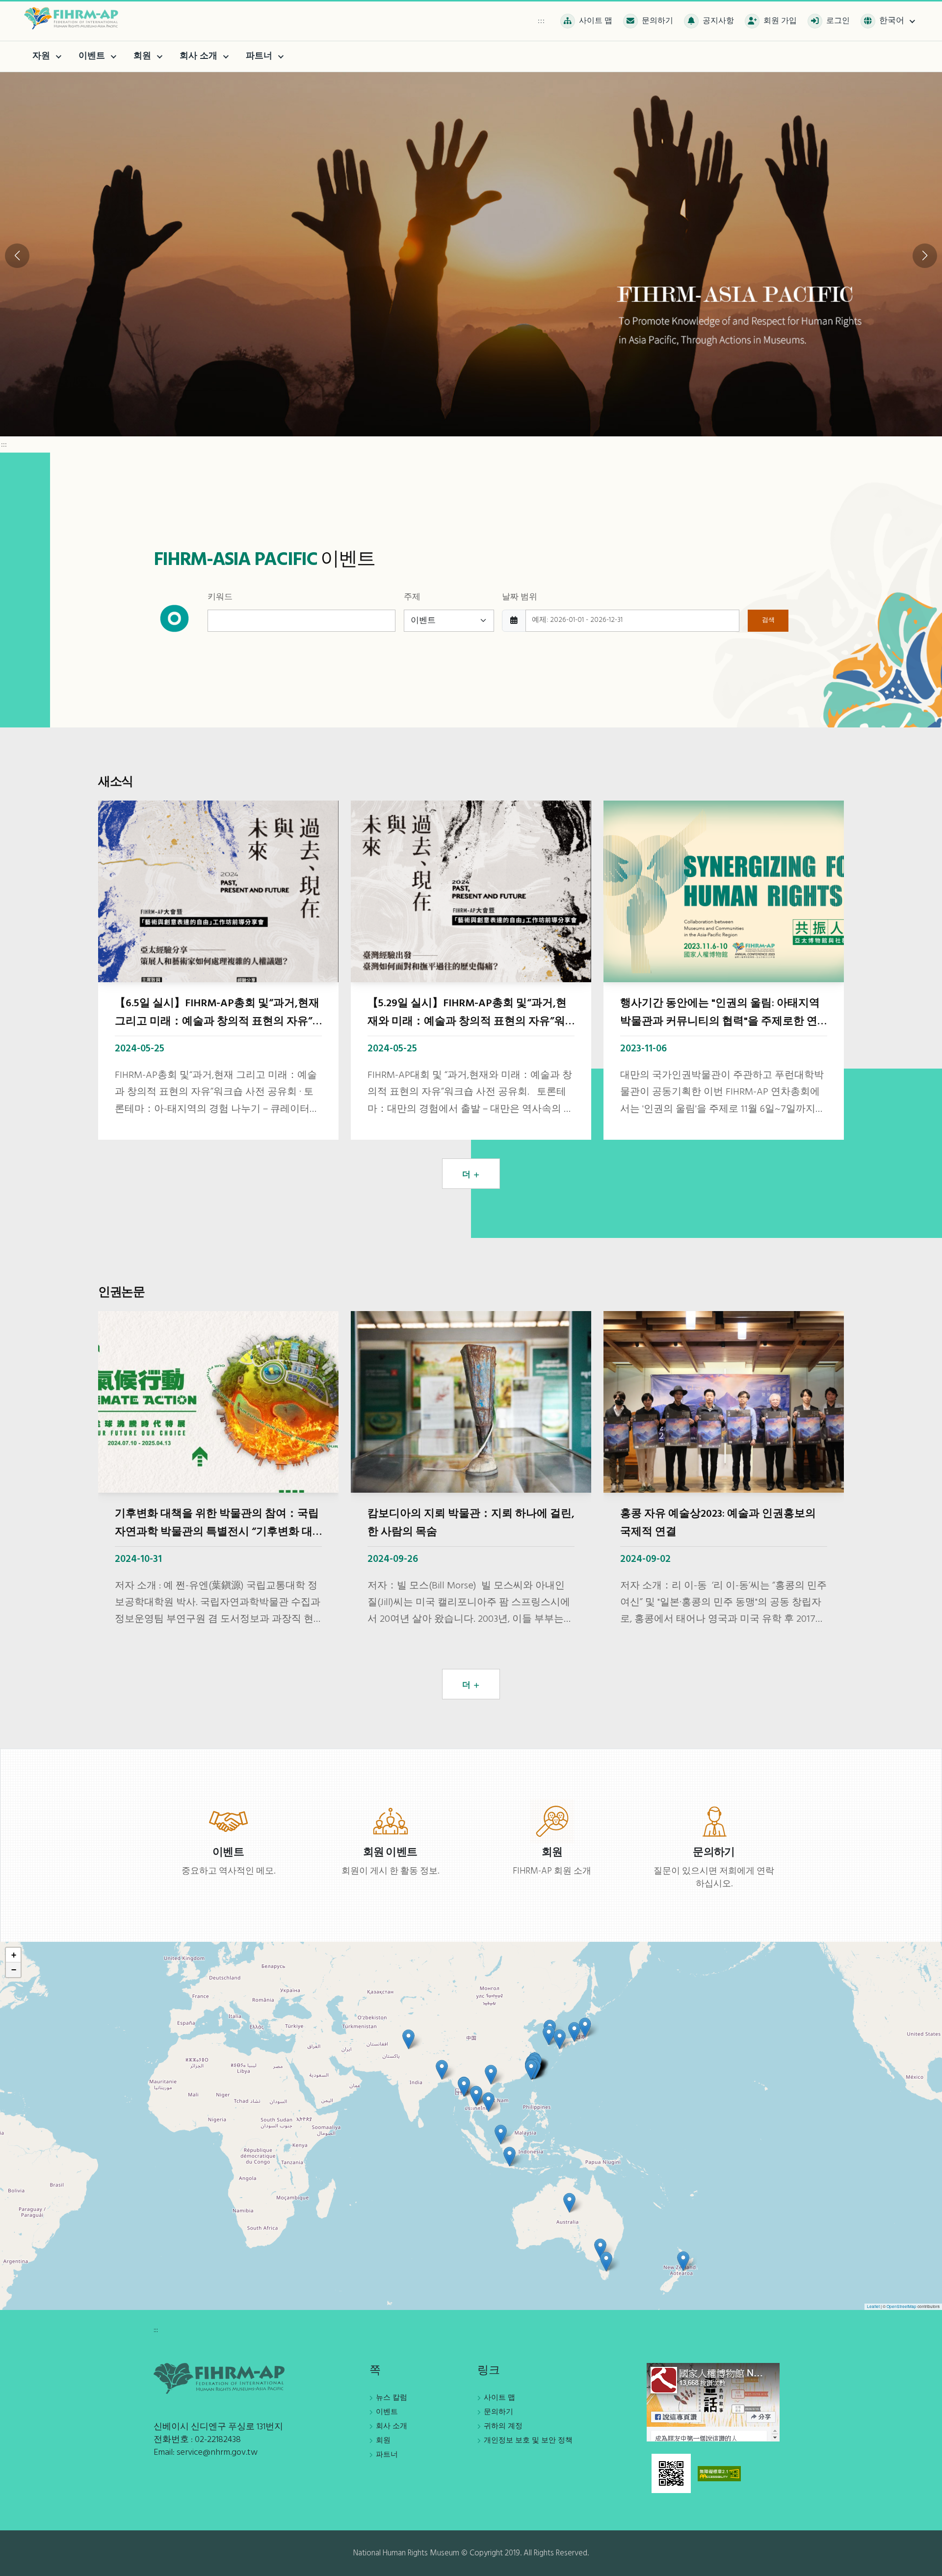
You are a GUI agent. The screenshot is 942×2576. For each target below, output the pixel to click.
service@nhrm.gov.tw (217, 2453)
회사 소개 (392, 2426)
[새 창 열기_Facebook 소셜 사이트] (713, 2402)
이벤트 (387, 2412)
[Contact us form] (714, 1821)
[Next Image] (925, 256)
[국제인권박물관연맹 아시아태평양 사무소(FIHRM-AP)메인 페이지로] (74, 18)
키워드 (220, 597)
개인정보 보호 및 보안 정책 (528, 2441)
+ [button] (14, 1955)
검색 (768, 620)
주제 (412, 597)
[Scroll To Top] (925, 2565)
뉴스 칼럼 (392, 2398)
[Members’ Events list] (390, 1821)
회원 (383, 2441)
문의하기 (498, 2412)
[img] (471, 2126)
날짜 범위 (520, 597)
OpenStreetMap (902, 2306)
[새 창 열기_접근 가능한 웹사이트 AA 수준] (719, 2473)
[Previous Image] (17, 256)
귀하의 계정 (503, 2426)
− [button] (14, 1970)
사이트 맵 (499, 2398)
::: (541, 21)
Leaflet (873, 2306)
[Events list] (228, 1821)
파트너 (387, 2455)
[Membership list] (552, 1821)
